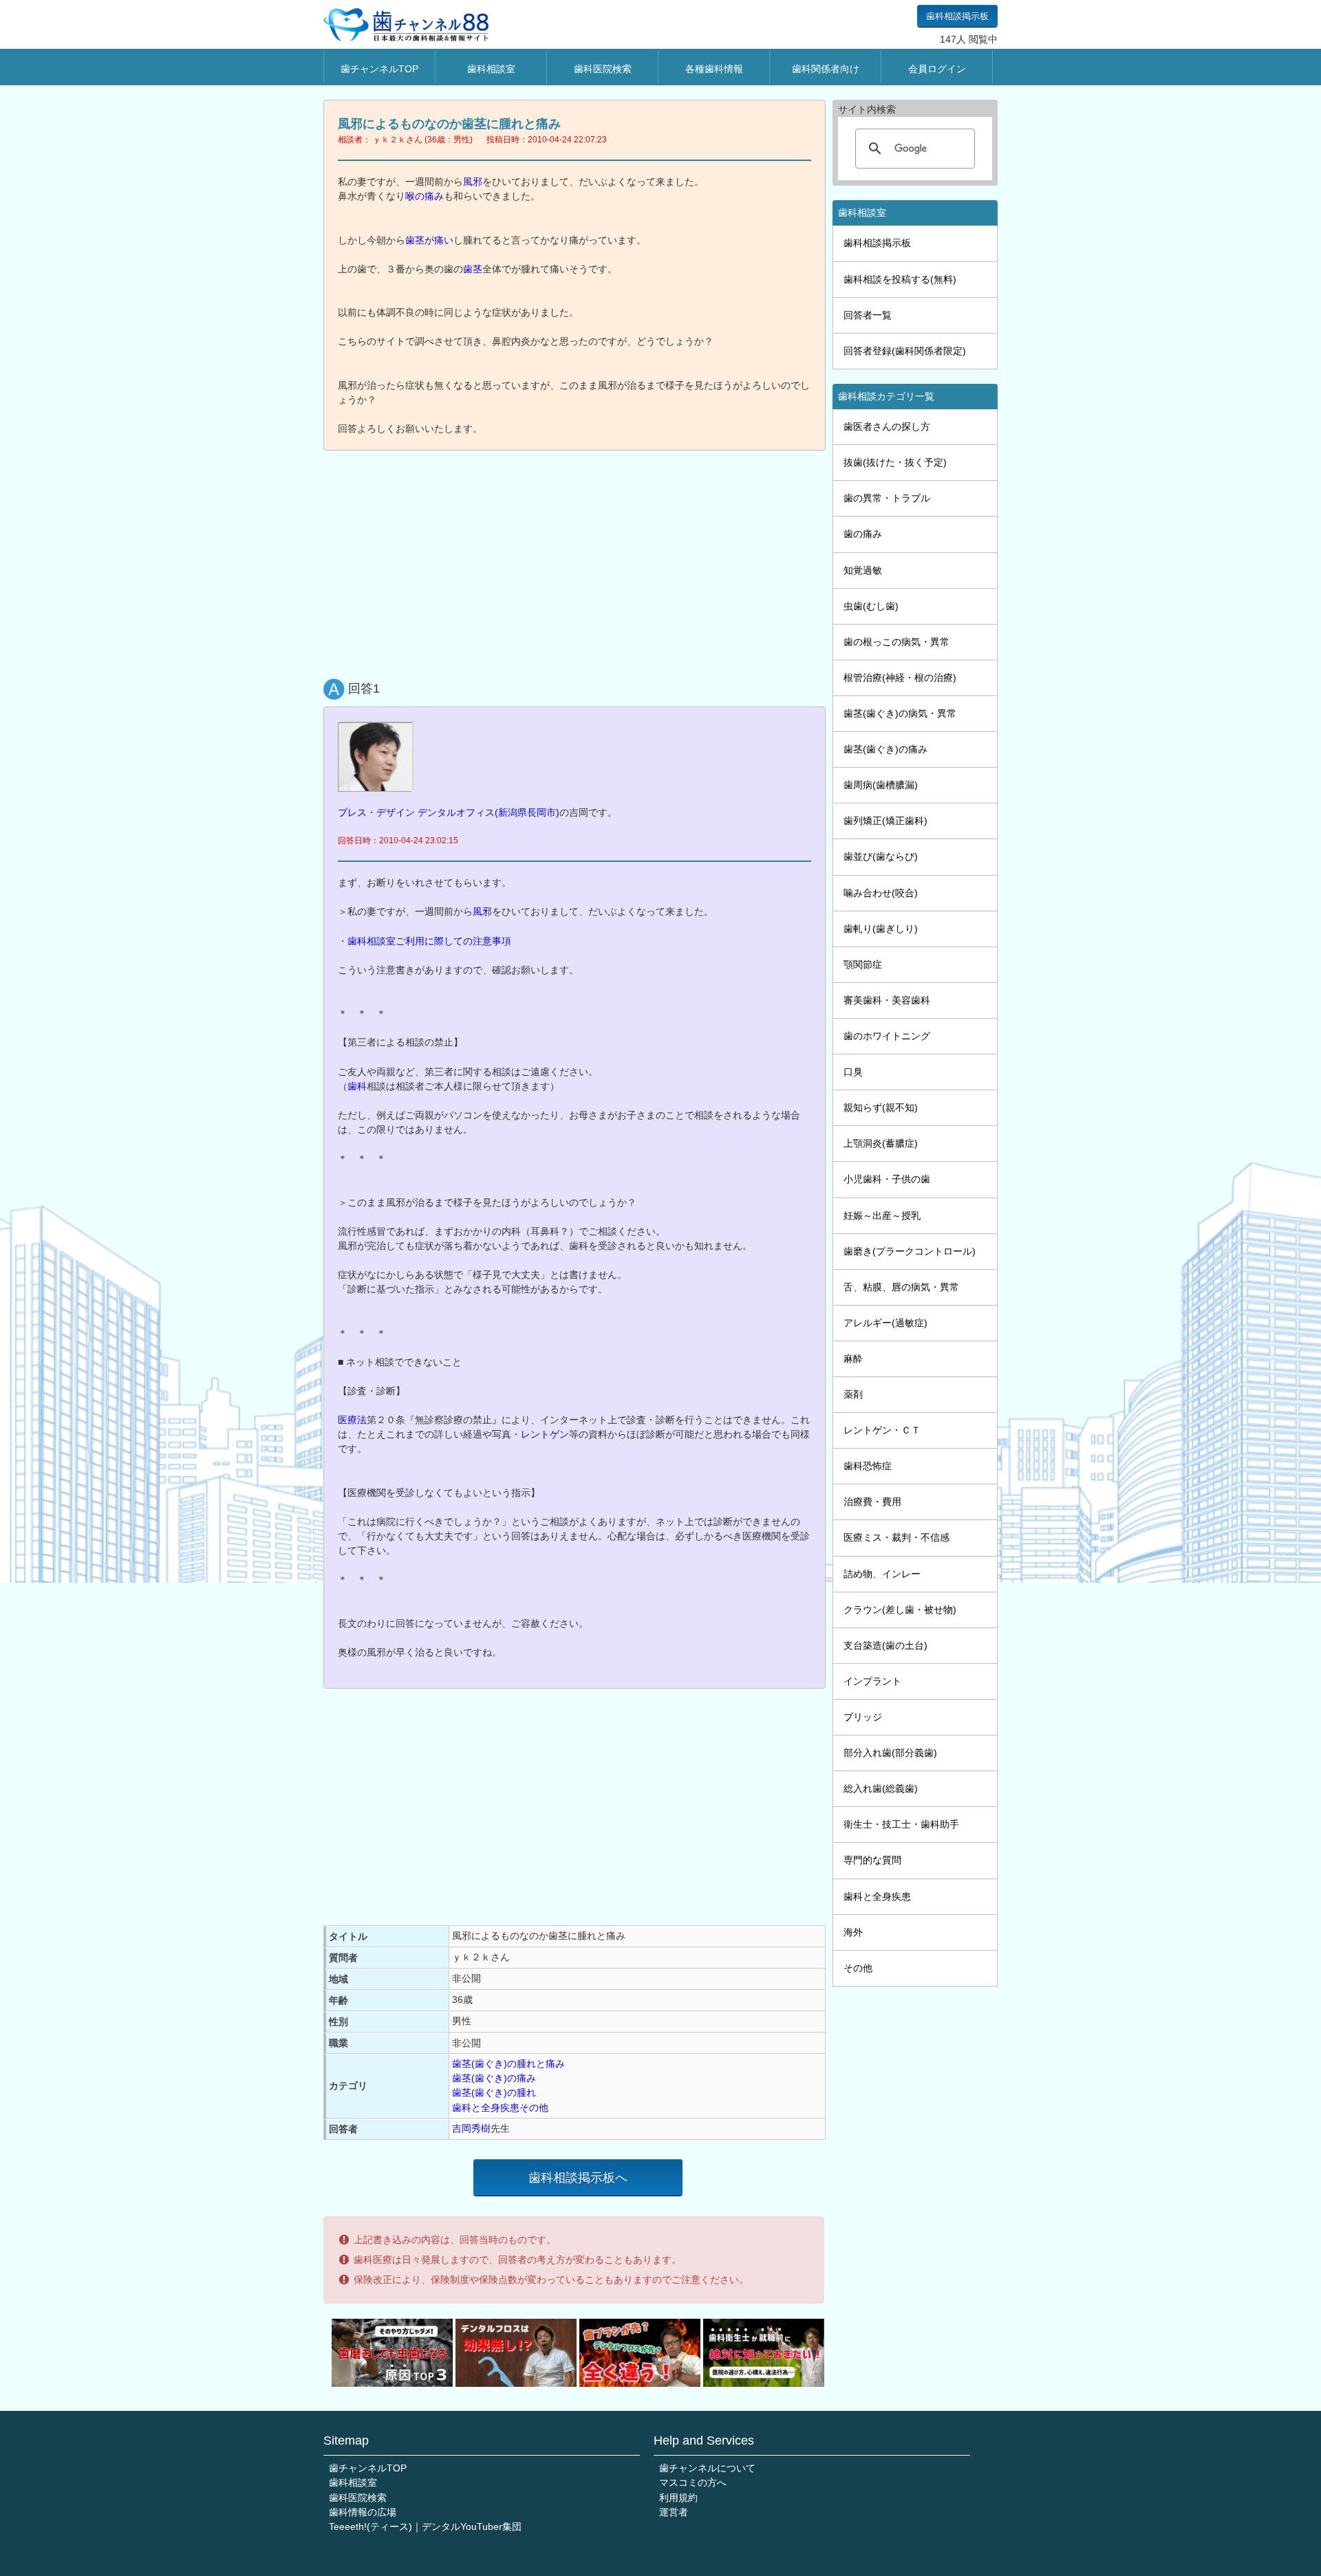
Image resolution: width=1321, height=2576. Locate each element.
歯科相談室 (491, 69)
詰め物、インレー (882, 1574)
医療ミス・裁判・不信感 (896, 1537)
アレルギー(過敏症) (885, 1323)
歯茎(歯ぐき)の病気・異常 (900, 713)
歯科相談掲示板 (957, 16)
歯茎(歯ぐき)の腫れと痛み (508, 2064)
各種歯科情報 (714, 69)
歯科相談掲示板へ (578, 2178)
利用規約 (678, 2498)
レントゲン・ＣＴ (882, 1430)
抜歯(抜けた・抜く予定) (895, 462)
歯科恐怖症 (868, 1466)
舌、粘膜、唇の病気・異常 (901, 1287)
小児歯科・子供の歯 (887, 1179)
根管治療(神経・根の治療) (900, 678)
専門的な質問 (872, 1860)
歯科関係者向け (826, 69)
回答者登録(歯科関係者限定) (905, 351)
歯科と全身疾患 (877, 1896)
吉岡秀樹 (471, 2128)
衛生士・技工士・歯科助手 (901, 1824)
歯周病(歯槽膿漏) (881, 785)
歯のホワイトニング (887, 1036)
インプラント (872, 1681)
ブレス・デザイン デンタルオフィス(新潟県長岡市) (449, 812)
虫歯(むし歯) (871, 606)
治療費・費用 (872, 1502)
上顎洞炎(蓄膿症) (881, 1143)
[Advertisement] (578, 561)
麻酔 (853, 1359)
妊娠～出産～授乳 (882, 1215)
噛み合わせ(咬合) (881, 893)
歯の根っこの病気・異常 (896, 642)
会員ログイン (937, 69)
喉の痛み (425, 196)
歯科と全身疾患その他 (500, 2108)
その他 (858, 1968)
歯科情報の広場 (363, 2512)
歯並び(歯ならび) (881, 856)
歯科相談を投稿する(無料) (900, 279)
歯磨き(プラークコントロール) (910, 1251)
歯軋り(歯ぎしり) (881, 929)
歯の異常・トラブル (887, 498)
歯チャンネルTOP (379, 69)
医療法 (352, 1420)
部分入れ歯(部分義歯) (890, 1753)
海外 (853, 1932)
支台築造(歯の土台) (885, 1645)
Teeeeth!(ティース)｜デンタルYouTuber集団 (425, 2526)
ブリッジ (863, 1717)
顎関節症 (863, 964)
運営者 (674, 2512)
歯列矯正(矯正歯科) (885, 821)
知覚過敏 (863, 570)
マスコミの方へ (693, 2482)
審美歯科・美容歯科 (887, 1000)
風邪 (473, 182)
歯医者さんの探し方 (887, 426)
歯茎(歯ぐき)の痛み (494, 2078)
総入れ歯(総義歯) (881, 1788)
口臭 (853, 1072)
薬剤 (853, 1394)
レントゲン (545, 1434)
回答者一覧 (868, 315)
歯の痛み (863, 534)
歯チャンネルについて (707, 2468)
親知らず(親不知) (881, 1107)
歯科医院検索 (603, 69)
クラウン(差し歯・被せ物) (900, 1610)
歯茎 (473, 269)
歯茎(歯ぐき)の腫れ (494, 2092)
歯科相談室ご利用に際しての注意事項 (429, 941)
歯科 (357, 1086)
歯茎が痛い (429, 240)
